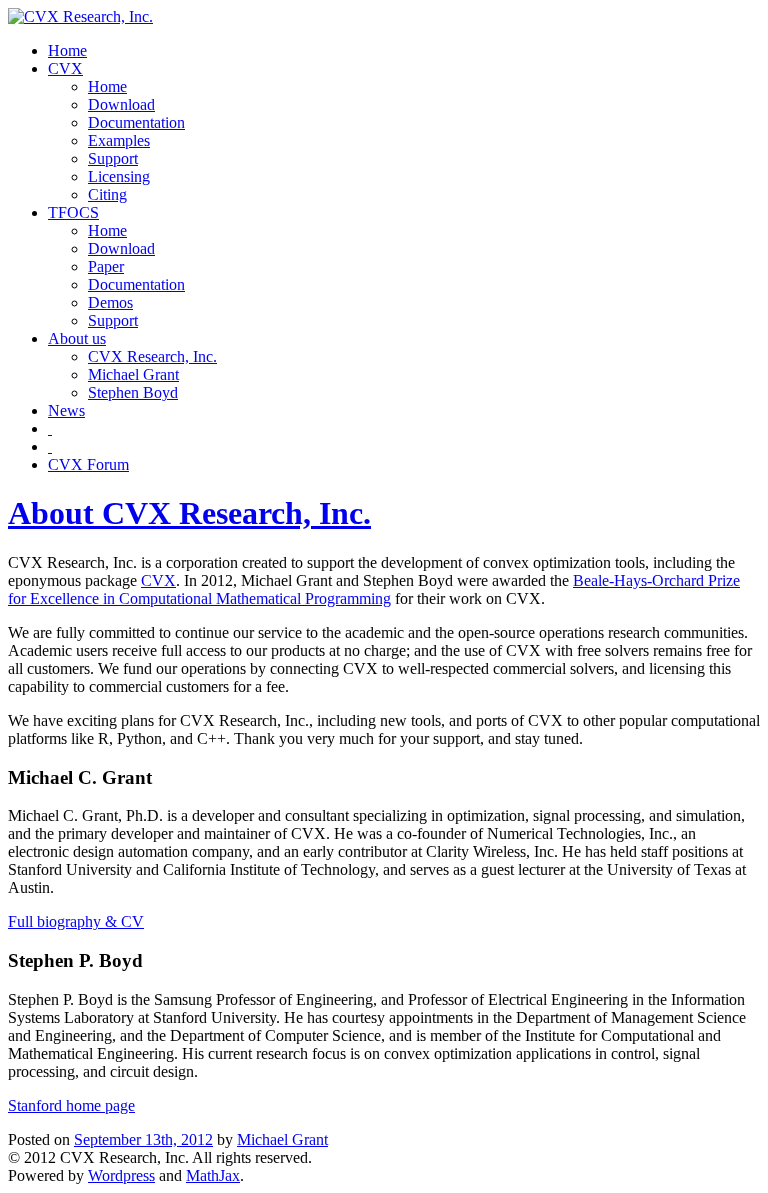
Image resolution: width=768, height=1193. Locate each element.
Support (113, 158)
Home (67, 50)
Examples (119, 140)
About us (77, 338)
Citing (107, 194)
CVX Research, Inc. (152, 356)
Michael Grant (133, 374)
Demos (110, 302)
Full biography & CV (76, 921)
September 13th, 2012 (143, 1139)
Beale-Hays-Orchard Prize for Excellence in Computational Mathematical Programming (374, 589)
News (66, 410)
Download (121, 104)
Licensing (119, 176)
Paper (106, 266)
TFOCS (73, 212)
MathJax (213, 1175)
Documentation (136, 122)
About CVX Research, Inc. (189, 513)
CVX (65, 68)
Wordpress (121, 1175)
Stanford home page (71, 1105)
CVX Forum (88, 464)
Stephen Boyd (133, 392)
